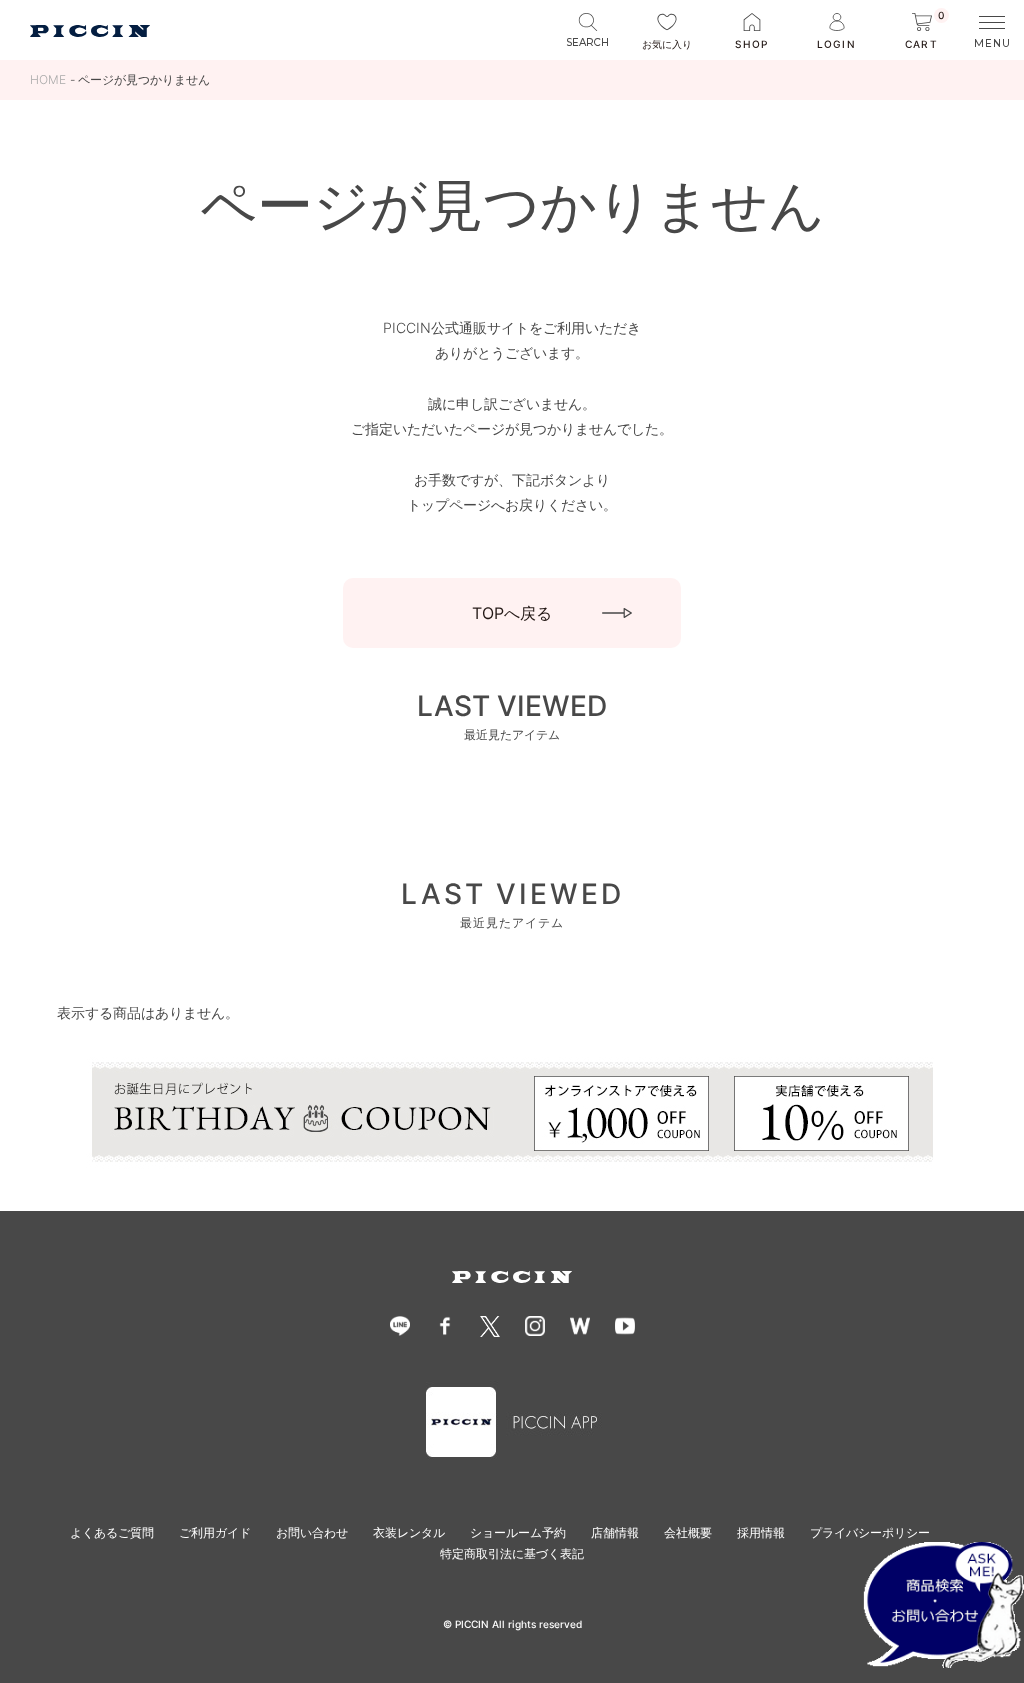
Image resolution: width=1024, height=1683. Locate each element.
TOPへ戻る (512, 613)
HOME (48, 79)
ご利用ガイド (215, 1532)
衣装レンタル (409, 1532)
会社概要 (688, 1532)
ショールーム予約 (518, 1532)
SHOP (751, 44)
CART (925, 31)
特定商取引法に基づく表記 (512, 1553)
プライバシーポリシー (870, 1532)
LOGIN (836, 44)
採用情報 (761, 1532)
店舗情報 (615, 1532)
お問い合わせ (312, 1532)
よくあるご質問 (112, 1532)
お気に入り (667, 44)
